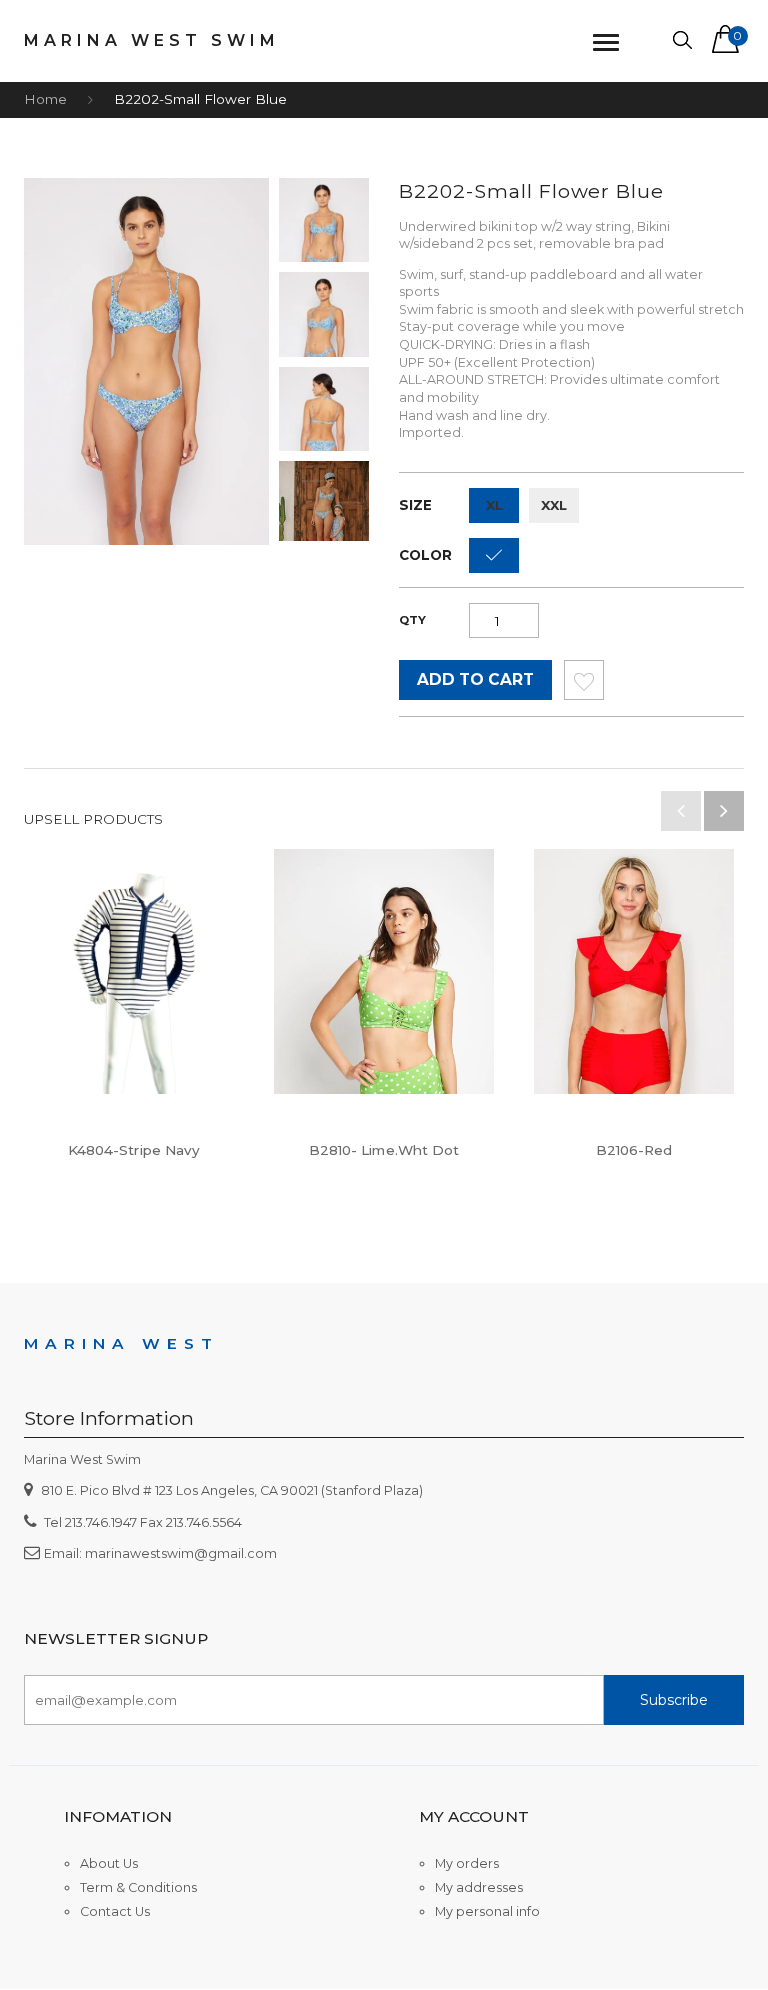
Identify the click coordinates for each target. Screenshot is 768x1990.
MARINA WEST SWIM (152, 40)
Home (45, 99)
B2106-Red (634, 1150)
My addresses (479, 1887)
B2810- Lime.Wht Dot (384, 1150)
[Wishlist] (584, 686)
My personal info (487, 1911)
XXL (554, 505)
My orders (467, 1863)
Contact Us (115, 1911)
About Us (109, 1863)
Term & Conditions (138, 1887)
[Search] (682, 40)
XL (494, 505)
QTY (412, 620)
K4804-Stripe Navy (134, 1150)
